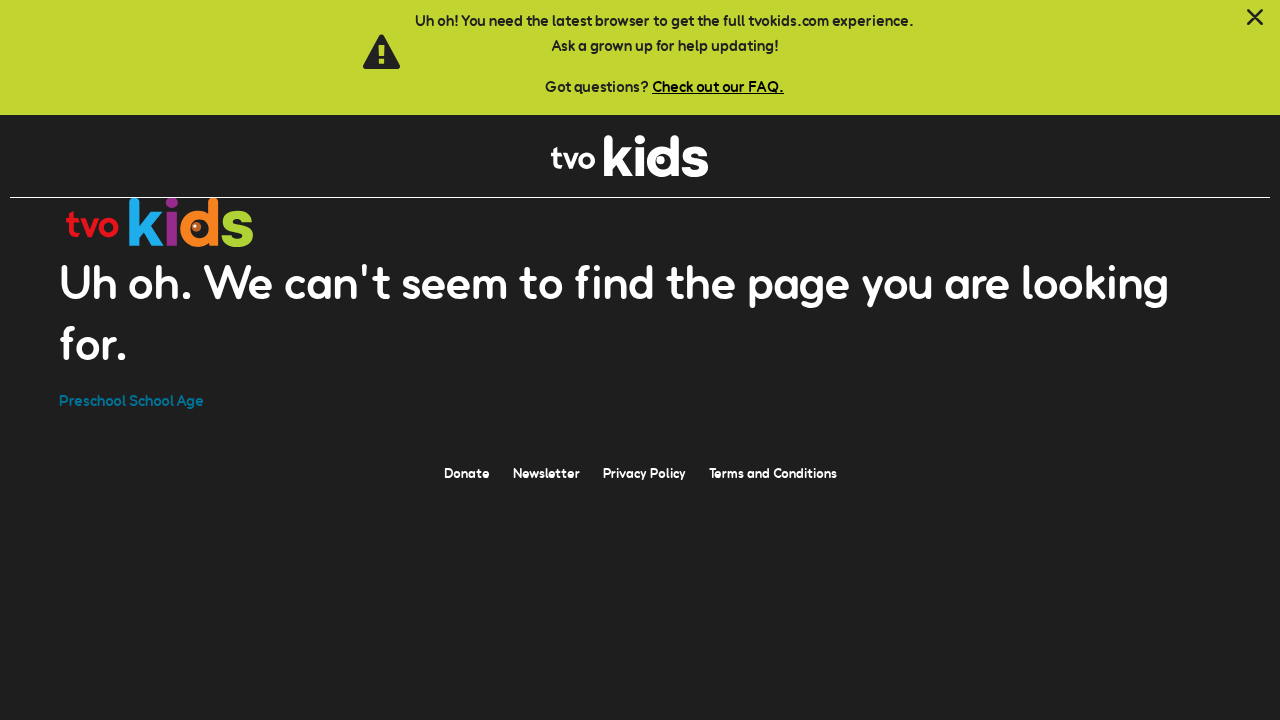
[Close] (1255, 18)
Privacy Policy (644, 473)
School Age (166, 400)
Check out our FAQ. (718, 86)
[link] (629, 171)
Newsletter (546, 473)
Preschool (92, 400)
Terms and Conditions (773, 473)
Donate (467, 473)
